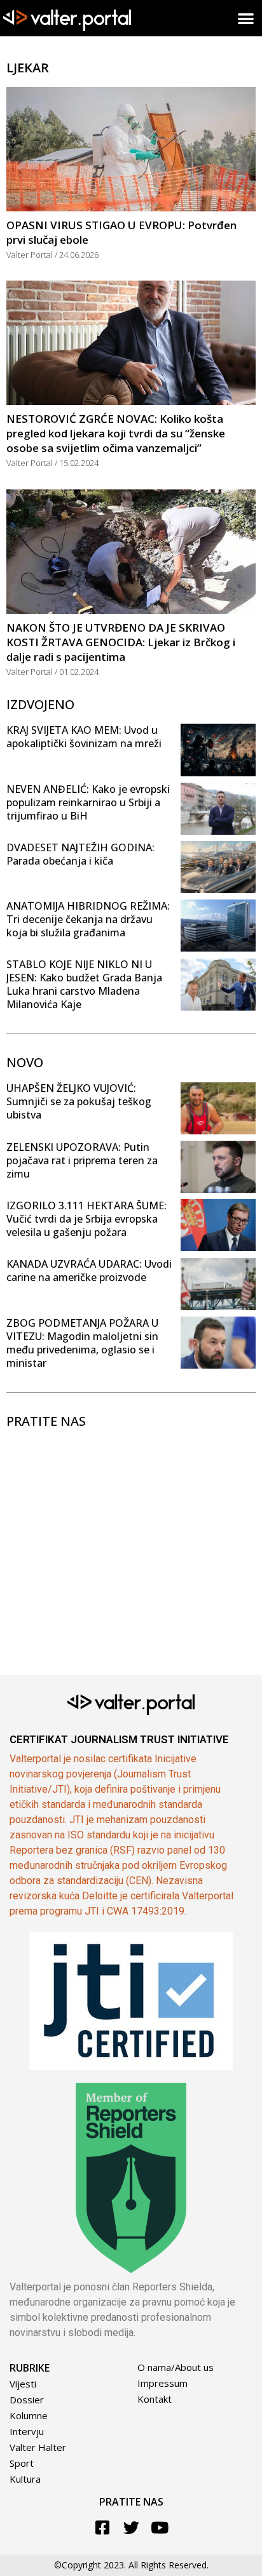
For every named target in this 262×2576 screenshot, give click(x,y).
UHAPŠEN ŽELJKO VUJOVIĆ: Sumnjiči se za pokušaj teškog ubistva (79, 1101)
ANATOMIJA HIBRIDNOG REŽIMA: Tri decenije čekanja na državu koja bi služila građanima (88, 919)
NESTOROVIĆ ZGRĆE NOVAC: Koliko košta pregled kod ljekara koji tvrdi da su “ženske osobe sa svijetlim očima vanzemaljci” (116, 433)
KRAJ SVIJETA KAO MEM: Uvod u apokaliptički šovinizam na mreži (84, 737)
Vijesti (23, 2384)
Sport (22, 2463)
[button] (246, 18)
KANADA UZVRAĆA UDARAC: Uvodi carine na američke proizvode (89, 1271)
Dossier (27, 2400)
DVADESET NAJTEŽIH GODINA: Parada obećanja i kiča (80, 854)
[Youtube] (160, 2527)
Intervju (27, 2431)
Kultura (25, 2479)
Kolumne (29, 2415)
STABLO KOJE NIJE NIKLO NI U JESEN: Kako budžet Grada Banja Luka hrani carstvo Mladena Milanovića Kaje (84, 984)
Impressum (162, 2383)
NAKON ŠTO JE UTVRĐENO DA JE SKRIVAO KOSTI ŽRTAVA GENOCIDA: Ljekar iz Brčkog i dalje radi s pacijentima (121, 642)
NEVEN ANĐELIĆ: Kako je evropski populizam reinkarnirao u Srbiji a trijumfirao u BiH (88, 802)
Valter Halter (38, 2447)
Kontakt (155, 2399)
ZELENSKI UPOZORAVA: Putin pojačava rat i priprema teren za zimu (82, 1160)
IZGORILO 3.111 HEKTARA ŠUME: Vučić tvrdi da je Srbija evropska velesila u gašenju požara (86, 1219)
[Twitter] (131, 2527)
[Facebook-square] (103, 2527)
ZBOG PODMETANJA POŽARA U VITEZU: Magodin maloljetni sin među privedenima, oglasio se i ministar (82, 1343)
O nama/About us (176, 2367)
